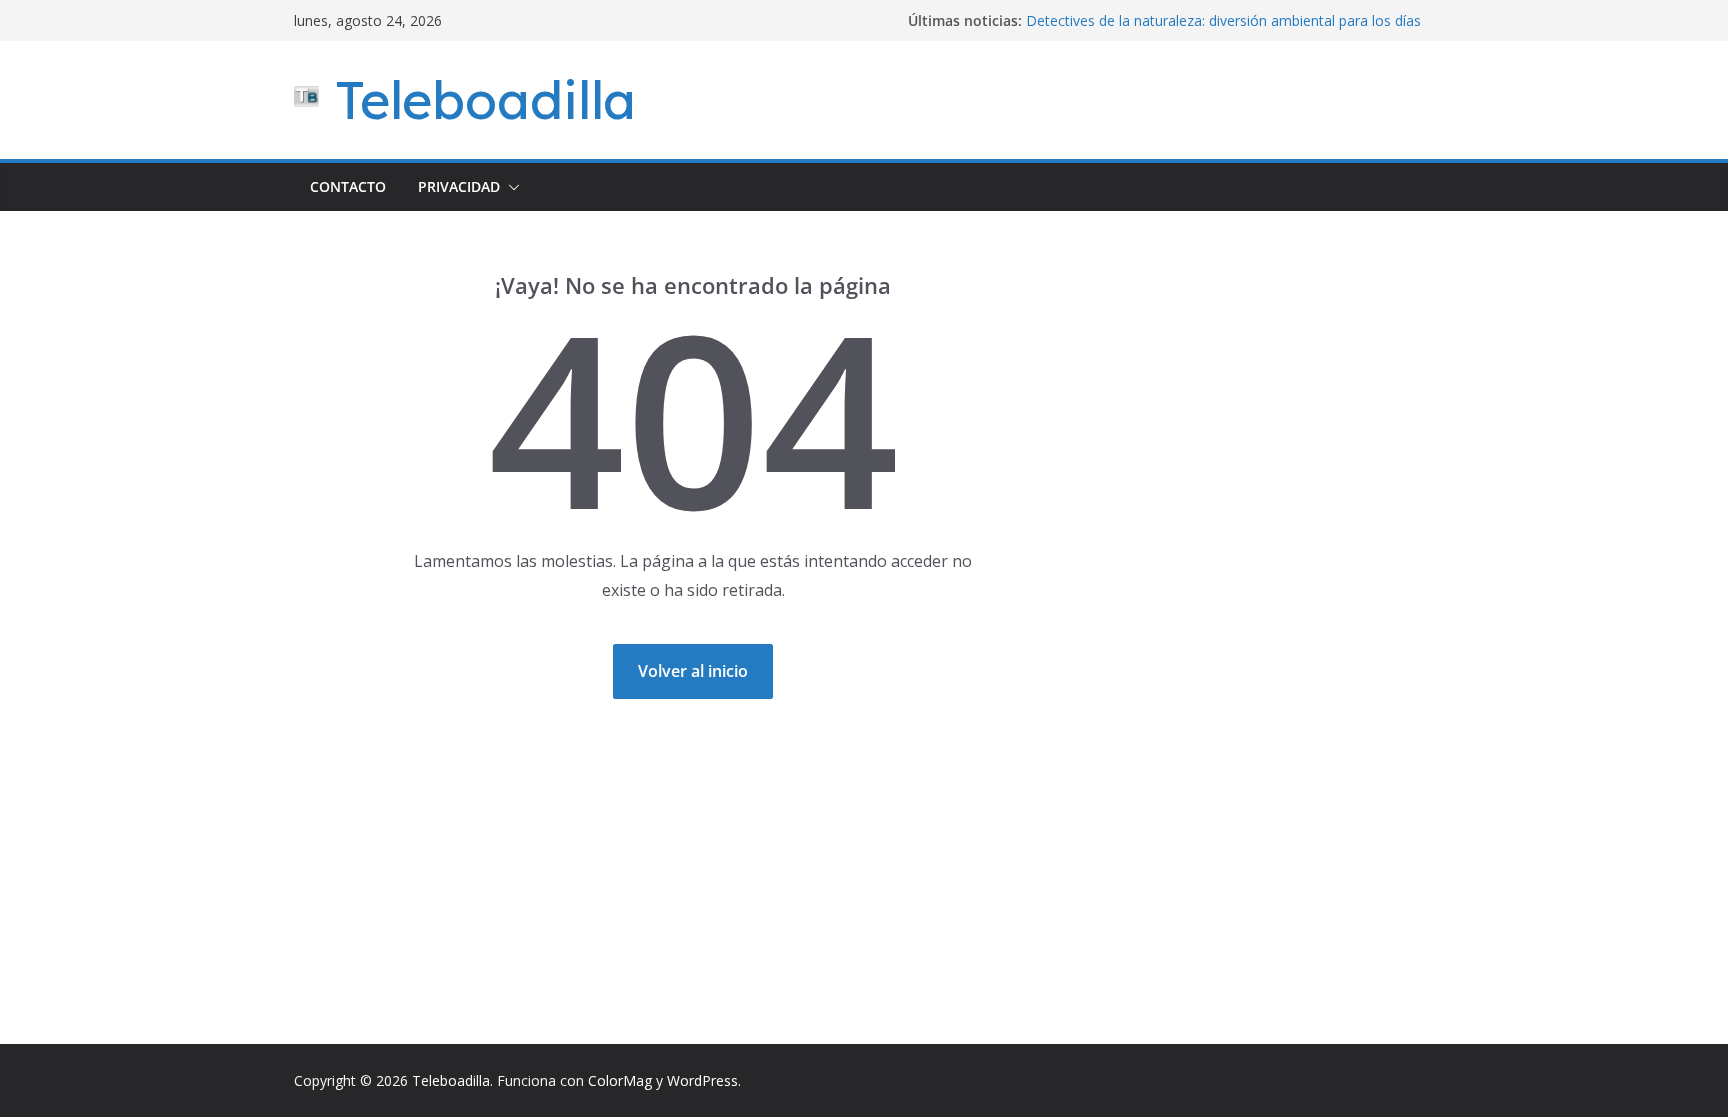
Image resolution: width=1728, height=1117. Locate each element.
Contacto (348, 186)
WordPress (702, 1080)
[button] (510, 187)
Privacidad (459, 186)
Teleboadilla (485, 99)
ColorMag (620, 1080)
